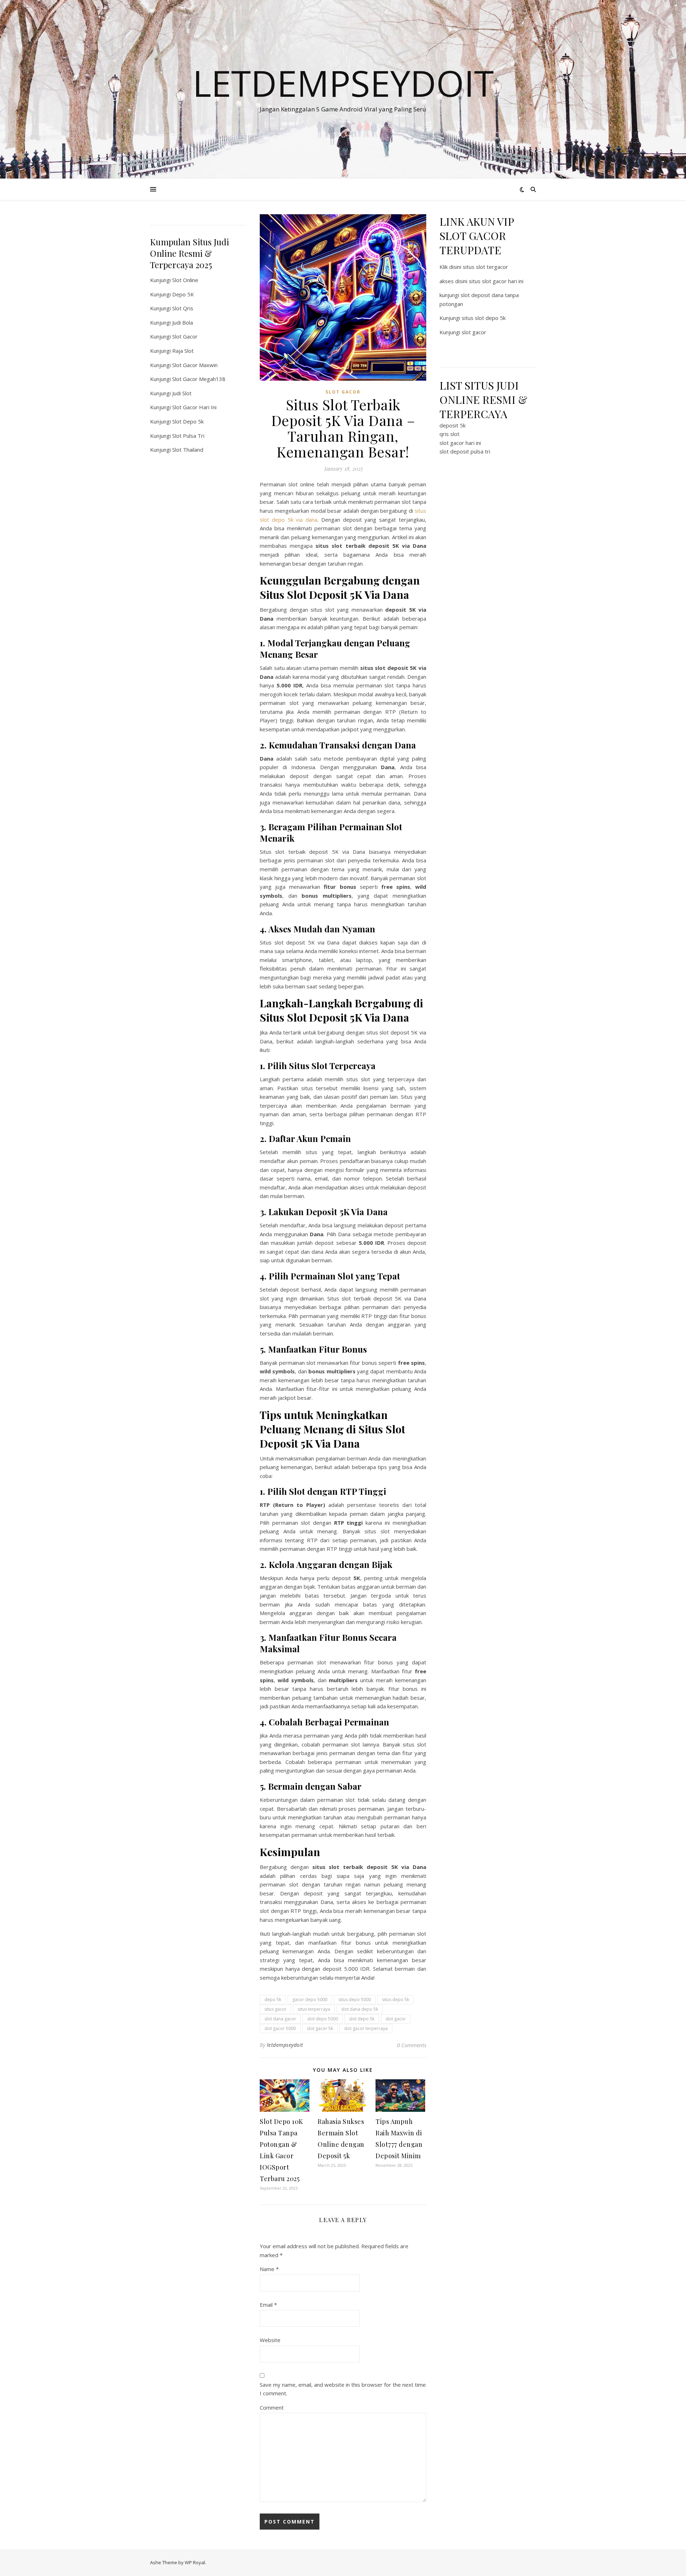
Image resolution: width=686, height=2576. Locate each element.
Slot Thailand (188, 450)
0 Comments (412, 2045)
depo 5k (273, 1999)
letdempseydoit (285, 2045)
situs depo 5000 (355, 1999)
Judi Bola (183, 322)
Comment (272, 2407)
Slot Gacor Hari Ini (194, 407)
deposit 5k (453, 425)
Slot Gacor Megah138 (199, 379)
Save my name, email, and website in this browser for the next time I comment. (343, 2389)
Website (270, 2340)
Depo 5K (183, 294)
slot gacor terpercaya (366, 2028)
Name (269, 2269)
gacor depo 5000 (310, 1999)
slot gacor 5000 (280, 2028)
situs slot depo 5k (484, 318)
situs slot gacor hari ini (496, 281)
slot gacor (396, 2019)
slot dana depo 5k (360, 2009)
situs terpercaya (314, 2009)
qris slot (449, 434)
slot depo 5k (362, 2019)
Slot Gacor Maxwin (195, 365)
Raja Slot (183, 351)
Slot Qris (183, 308)
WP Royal (195, 2562)
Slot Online (185, 280)
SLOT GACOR (343, 392)
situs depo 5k (396, 1999)
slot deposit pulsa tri (465, 451)
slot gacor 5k (320, 2028)
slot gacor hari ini (460, 443)
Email (268, 2305)
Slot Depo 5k (188, 421)
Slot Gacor (185, 336)
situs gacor (275, 2009)
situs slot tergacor (485, 267)
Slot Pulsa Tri (188, 436)
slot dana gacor (280, 2019)
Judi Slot (182, 393)
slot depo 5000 (323, 2019)
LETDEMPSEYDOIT (343, 83)
